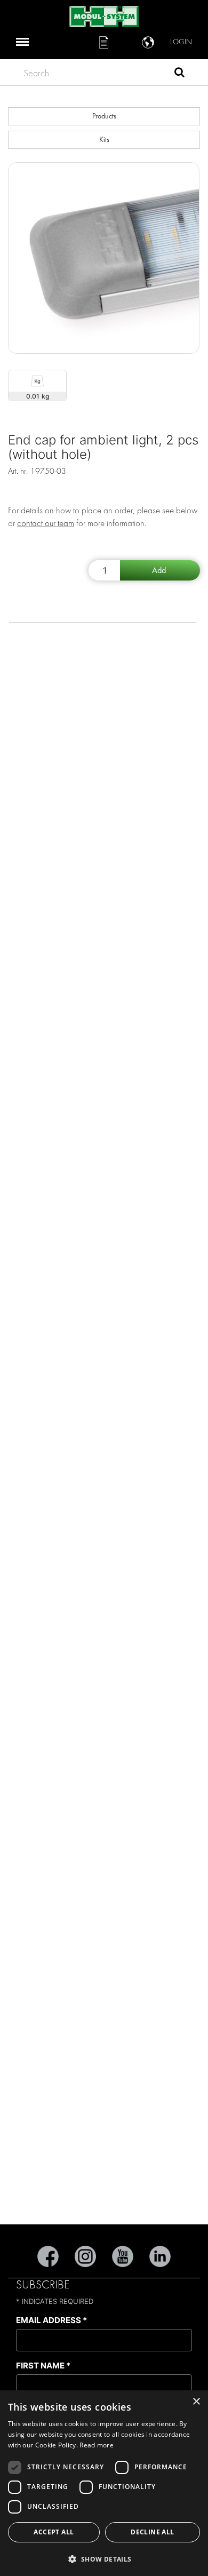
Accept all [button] (54, 2532)
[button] (104, 2559)
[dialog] (104, 2483)
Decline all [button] (152, 2532)
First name (43, 2366)
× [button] (196, 2402)
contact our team (46, 523)
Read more (97, 2445)
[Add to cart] (160, 570)
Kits (104, 140)
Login (181, 42)
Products (104, 116)
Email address (51, 2320)
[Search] (179, 74)
